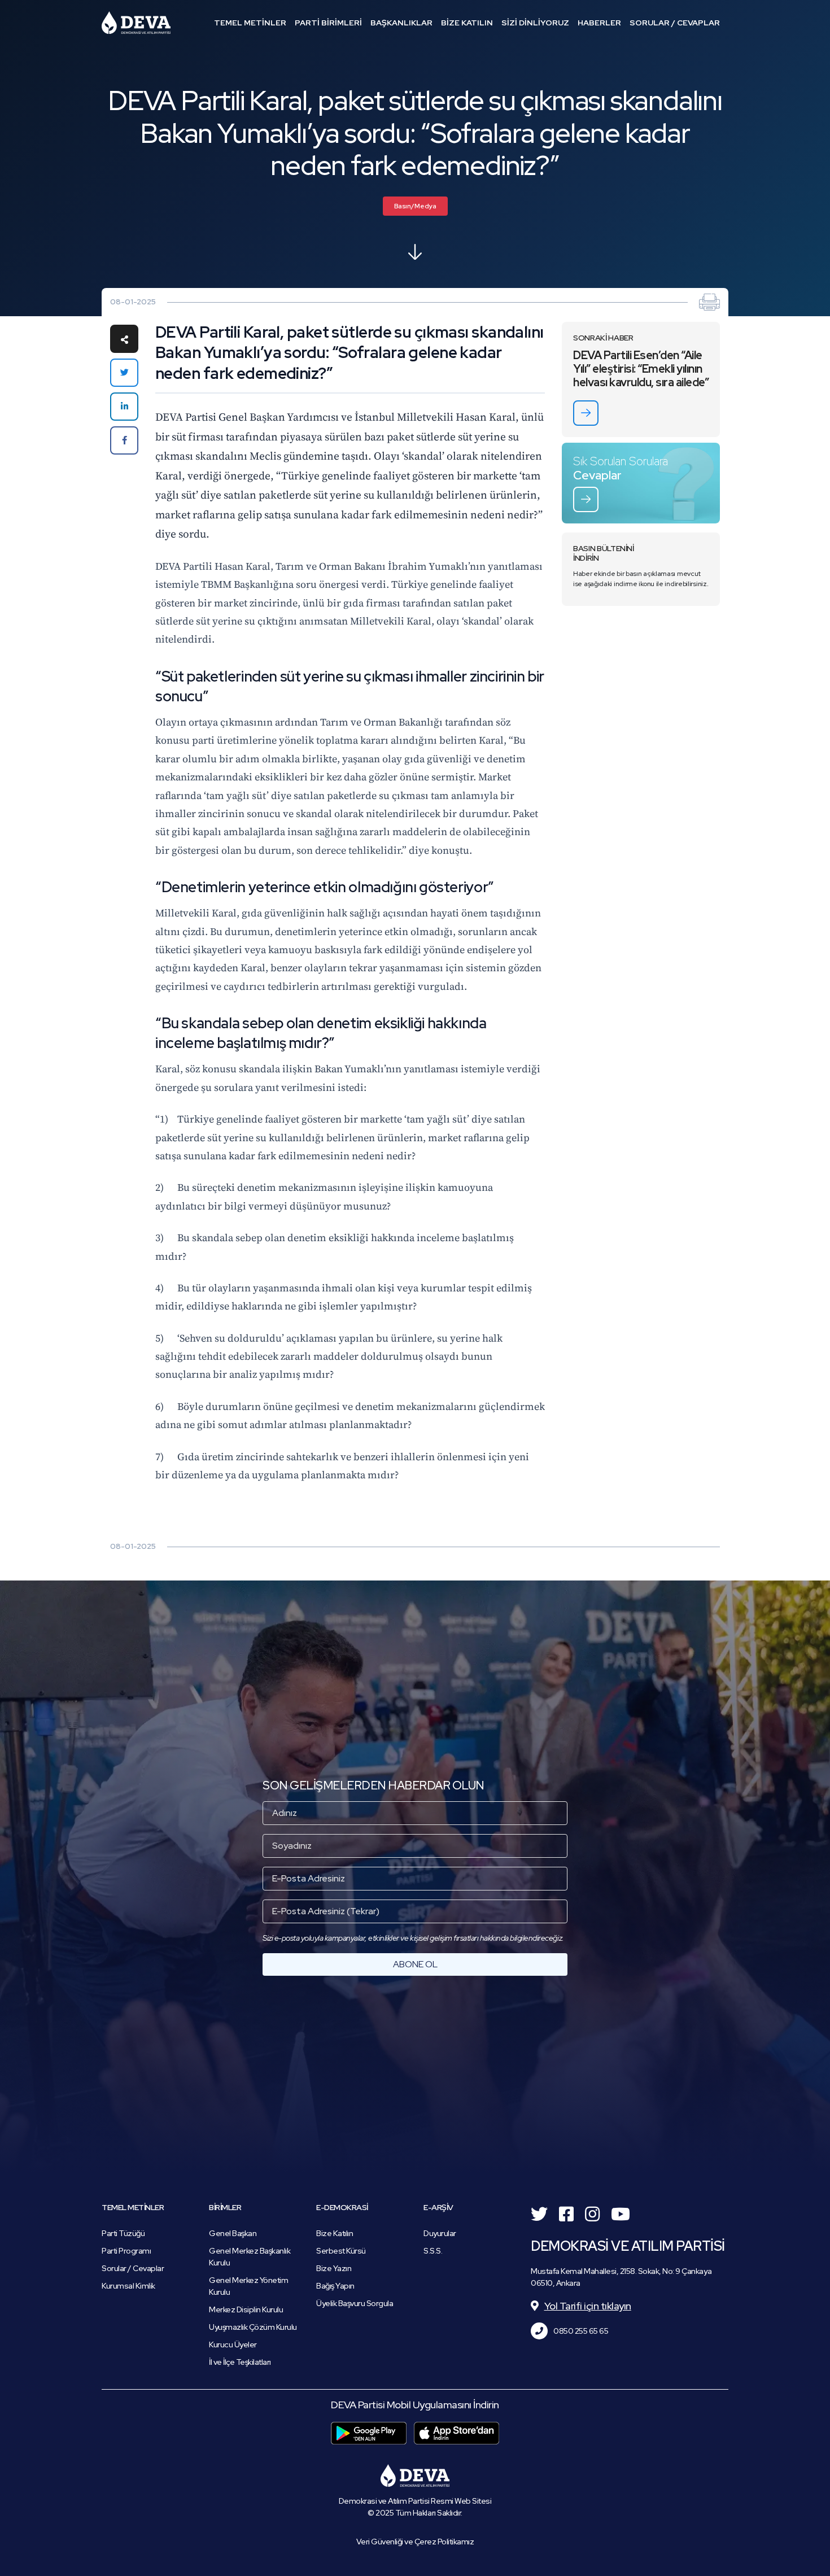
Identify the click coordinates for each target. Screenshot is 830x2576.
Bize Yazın (334, 2268)
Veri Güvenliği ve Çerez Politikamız (415, 2542)
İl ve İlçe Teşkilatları (240, 2362)
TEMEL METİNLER (250, 23)
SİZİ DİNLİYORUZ (535, 23)
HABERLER (599, 23)
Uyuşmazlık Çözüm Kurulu (253, 2327)
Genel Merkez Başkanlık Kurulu (250, 2257)
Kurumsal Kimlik (128, 2286)
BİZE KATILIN (467, 23)
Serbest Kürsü (341, 2251)
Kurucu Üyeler (233, 2344)
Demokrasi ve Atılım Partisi (136, 23)
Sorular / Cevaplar (133, 2268)
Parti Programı (126, 2251)
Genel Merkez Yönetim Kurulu (248, 2286)
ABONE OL (415, 1964)
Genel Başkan (233, 2233)
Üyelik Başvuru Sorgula (355, 2303)
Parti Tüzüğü (123, 2233)
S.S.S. (433, 2251)
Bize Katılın (335, 2233)
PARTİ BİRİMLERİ (328, 23)
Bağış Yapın (335, 2286)
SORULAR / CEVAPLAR (675, 23)
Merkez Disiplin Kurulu (246, 2309)
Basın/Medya (415, 206)
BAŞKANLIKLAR (401, 23)
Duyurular (440, 2233)
